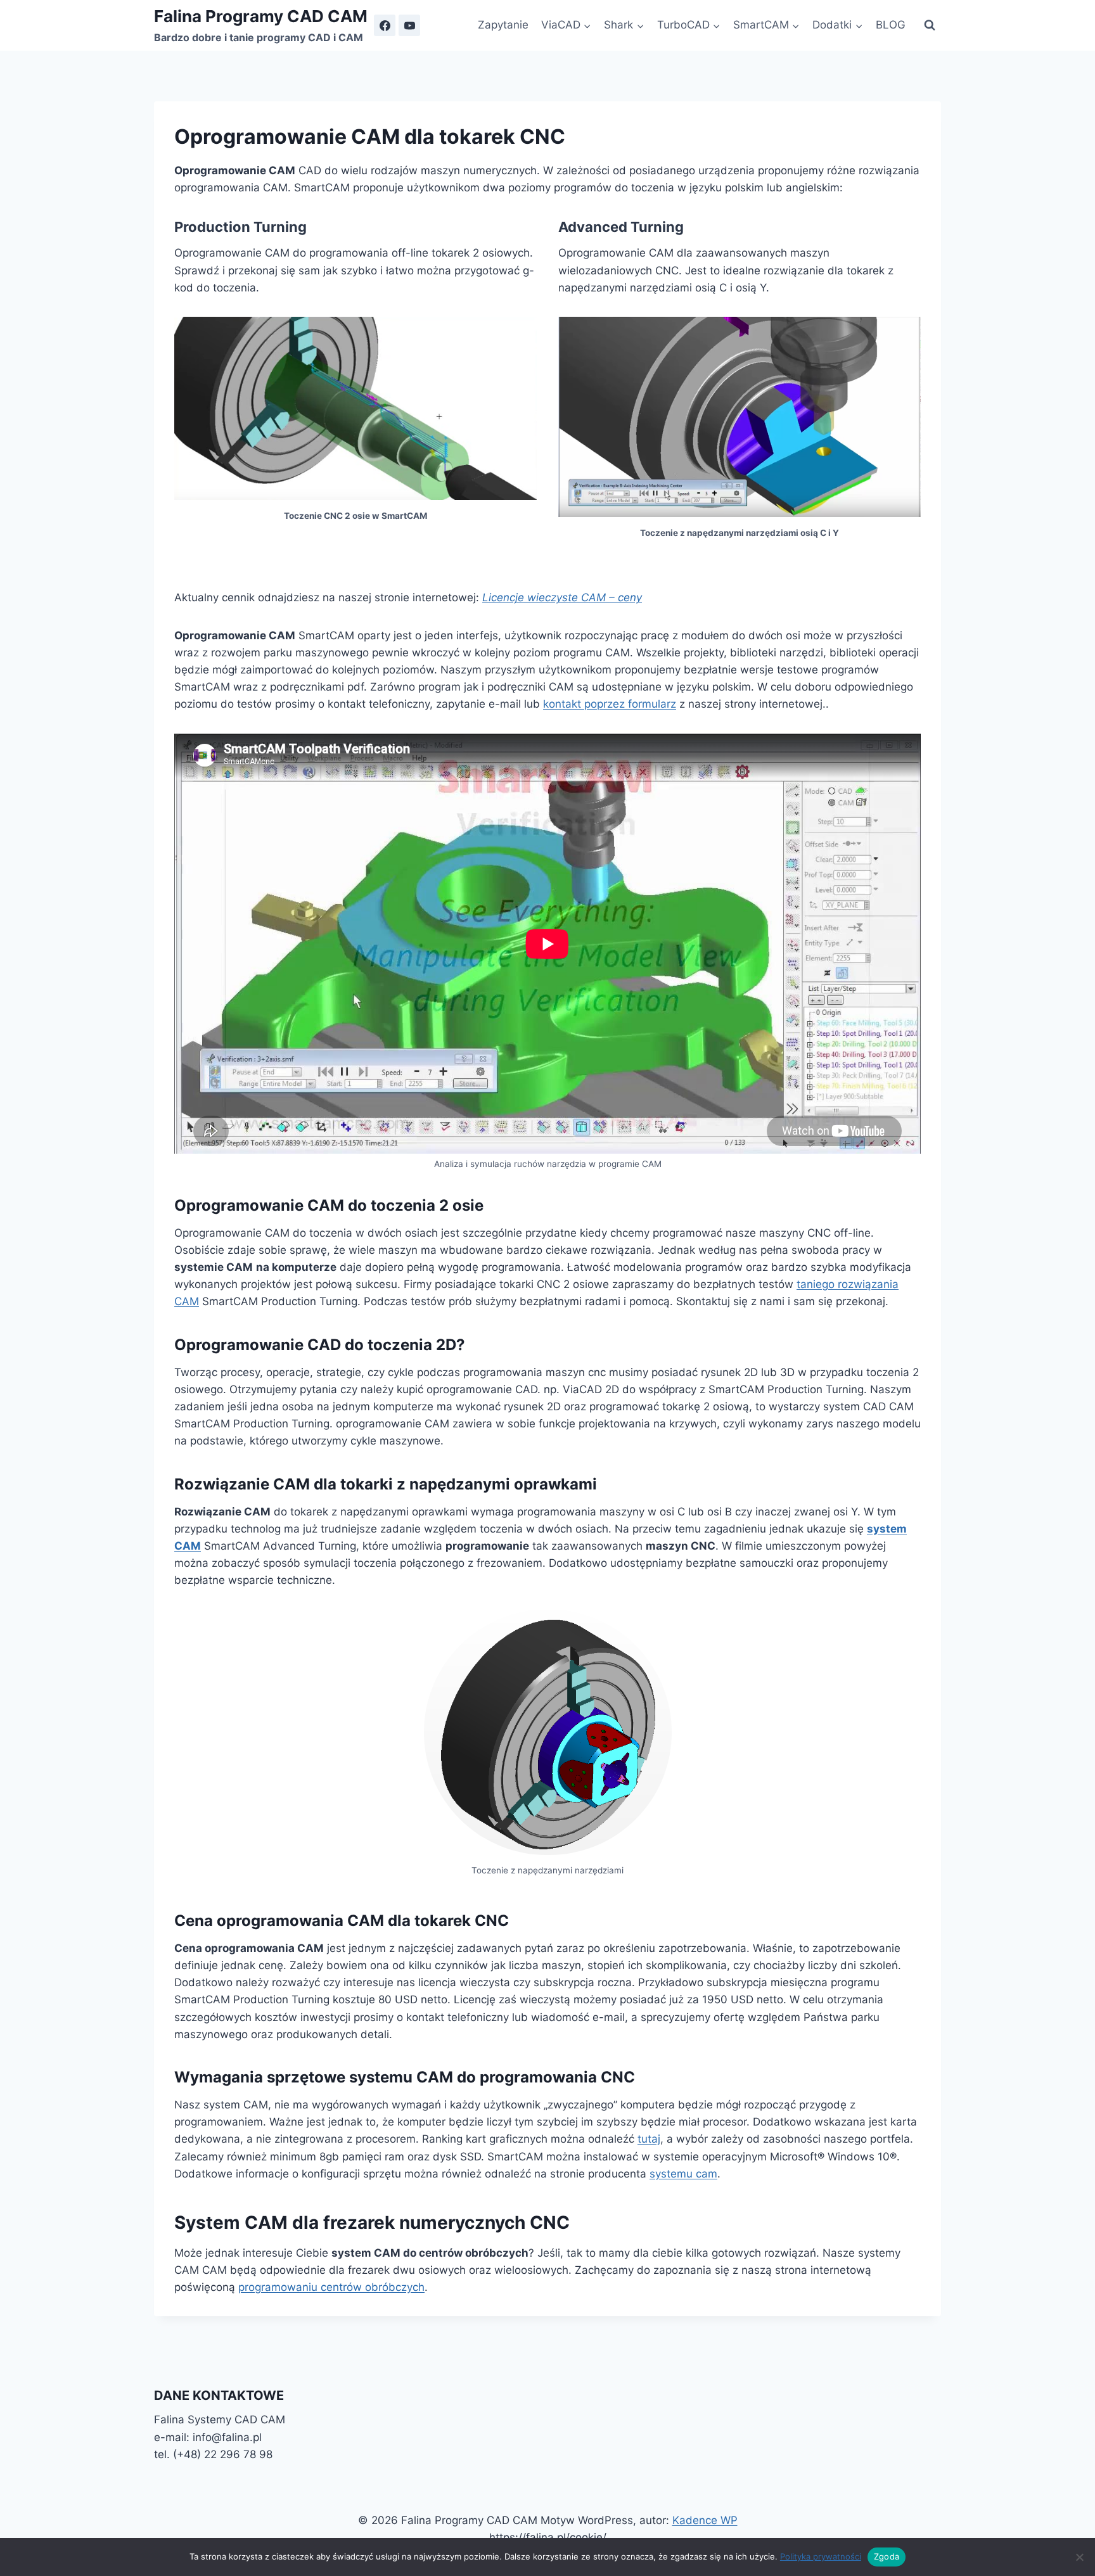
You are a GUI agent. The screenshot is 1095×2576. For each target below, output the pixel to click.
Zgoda (887, 2556)
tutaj (649, 2139)
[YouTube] (409, 25)
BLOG (891, 25)
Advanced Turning (621, 227)
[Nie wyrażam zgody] (1079, 2557)
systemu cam (683, 2174)
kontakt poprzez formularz (610, 704)
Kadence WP (705, 2520)
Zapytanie (503, 25)
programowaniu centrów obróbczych (331, 2287)
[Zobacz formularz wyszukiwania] (930, 25)
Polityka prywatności (821, 2556)
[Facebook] (385, 25)
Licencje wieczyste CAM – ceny (562, 597)
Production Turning (240, 227)
